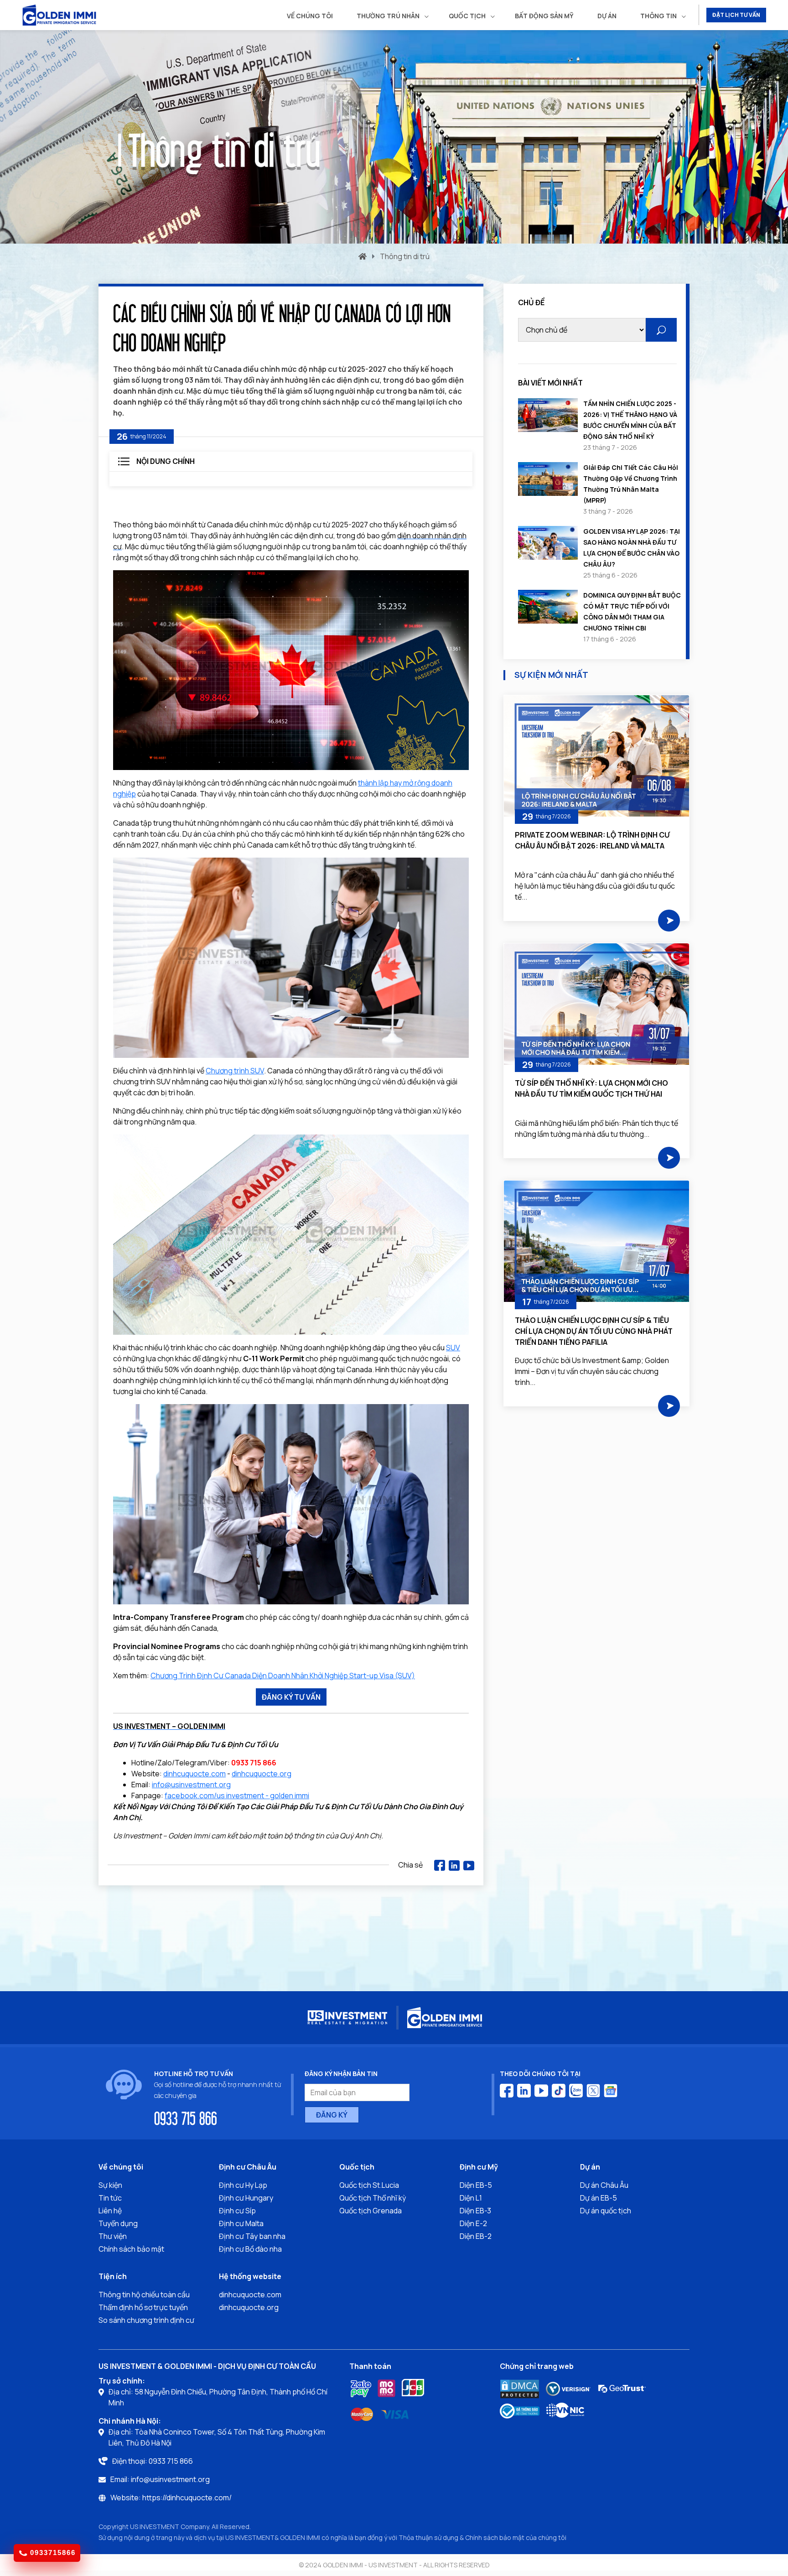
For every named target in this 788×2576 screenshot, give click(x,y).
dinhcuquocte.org (262, 1774)
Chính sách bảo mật (131, 2249)
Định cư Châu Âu (248, 2167)
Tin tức (110, 2198)
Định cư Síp (237, 2211)
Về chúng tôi (310, 16)
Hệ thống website (250, 2276)
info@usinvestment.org (191, 1785)
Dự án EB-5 (599, 2198)
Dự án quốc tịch (606, 2211)
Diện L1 (471, 2198)
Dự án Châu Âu (604, 2185)
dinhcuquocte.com (194, 1774)
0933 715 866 (186, 2118)
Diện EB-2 (476, 2236)
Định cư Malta (241, 2223)
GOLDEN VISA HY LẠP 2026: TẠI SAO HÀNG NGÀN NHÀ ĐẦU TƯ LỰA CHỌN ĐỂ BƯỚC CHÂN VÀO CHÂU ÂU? (632, 548)
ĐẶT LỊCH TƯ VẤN (736, 15)
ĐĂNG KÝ (332, 2115)
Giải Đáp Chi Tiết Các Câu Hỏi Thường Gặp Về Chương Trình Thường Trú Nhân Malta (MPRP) (631, 484)
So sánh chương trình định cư (146, 2320)
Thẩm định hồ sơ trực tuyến (143, 2307)
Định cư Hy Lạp (243, 2185)
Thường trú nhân (388, 16)
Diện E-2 (473, 2223)
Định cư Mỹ (479, 2167)
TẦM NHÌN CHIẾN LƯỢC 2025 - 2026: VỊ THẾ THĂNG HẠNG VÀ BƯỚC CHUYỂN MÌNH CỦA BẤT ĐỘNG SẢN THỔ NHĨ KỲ (630, 420)
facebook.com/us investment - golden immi (237, 1795)
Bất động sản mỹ (544, 16)
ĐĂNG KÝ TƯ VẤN (291, 1697)
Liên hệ (110, 2211)
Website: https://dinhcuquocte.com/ (171, 2498)
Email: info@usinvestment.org (160, 2479)
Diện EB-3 (475, 2211)
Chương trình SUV (235, 1071)
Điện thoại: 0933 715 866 (153, 2461)
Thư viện (113, 2236)
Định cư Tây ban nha (252, 2236)
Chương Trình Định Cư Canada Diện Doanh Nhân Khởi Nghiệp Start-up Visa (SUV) (283, 1676)
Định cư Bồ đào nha (250, 2249)
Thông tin (658, 16)
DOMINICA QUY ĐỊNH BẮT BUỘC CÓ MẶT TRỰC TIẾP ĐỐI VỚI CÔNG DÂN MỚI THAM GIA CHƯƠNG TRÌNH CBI (632, 611)
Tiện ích (113, 2276)
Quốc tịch (467, 16)
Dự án (607, 16)
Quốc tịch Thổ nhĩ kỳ (373, 2198)
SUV (453, 1348)
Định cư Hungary (246, 2198)
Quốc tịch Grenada (371, 2211)
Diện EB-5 (476, 2185)
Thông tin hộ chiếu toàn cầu (144, 2295)
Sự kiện (110, 2185)
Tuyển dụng (118, 2223)
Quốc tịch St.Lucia (369, 2185)
